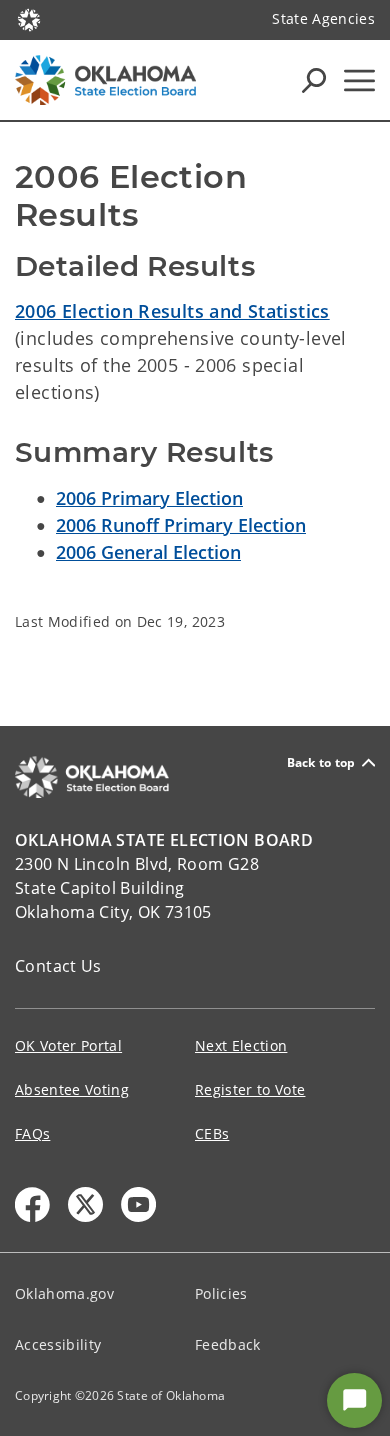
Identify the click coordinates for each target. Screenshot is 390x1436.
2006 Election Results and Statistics (172, 311)
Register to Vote (250, 1089)
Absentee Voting (72, 1089)
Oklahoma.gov (64, 1293)
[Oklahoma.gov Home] (29, 18)
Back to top (321, 762)
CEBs (212, 1133)
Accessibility (58, 1344)
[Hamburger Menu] (359, 80)
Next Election (241, 1045)
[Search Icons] (314, 80)
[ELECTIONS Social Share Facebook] (32, 1204)
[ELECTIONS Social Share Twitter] (85, 1204)
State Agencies (323, 18)
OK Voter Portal (68, 1045)
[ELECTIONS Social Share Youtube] (138, 1204)
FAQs (32, 1133)
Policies (221, 1293)
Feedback (228, 1344)
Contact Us (58, 966)
